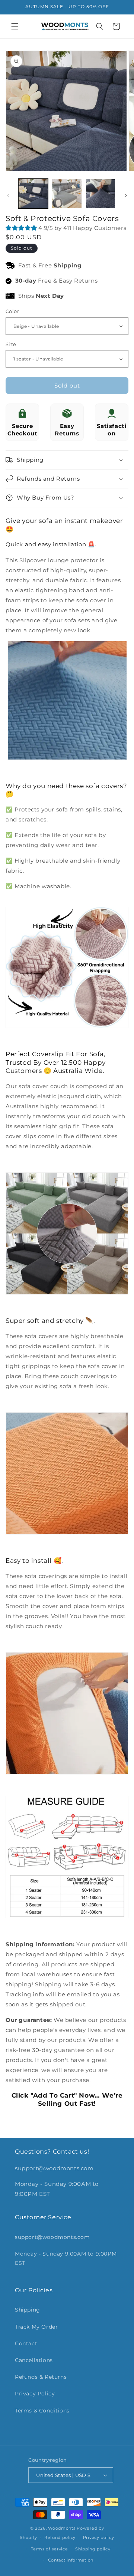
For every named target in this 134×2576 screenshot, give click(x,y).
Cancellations (34, 2360)
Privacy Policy (35, 2394)
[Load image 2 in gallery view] (67, 194)
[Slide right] (126, 195)
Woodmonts (62, 2528)
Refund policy (60, 2537)
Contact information (71, 2560)
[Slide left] (8, 195)
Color (12, 311)
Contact (26, 2343)
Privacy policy (99, 2537)
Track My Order (36, 2327)
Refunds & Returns (41, 2377)
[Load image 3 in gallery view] (100, 194)
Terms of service (49, 2549)
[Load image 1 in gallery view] (33, 194)
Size (11, 344)
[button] (15, 26)
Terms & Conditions (42, 2411)
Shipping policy (93, 2549)
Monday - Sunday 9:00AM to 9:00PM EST (66, 2258)
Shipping (28, 2310)
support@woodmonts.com (52, 2237)
